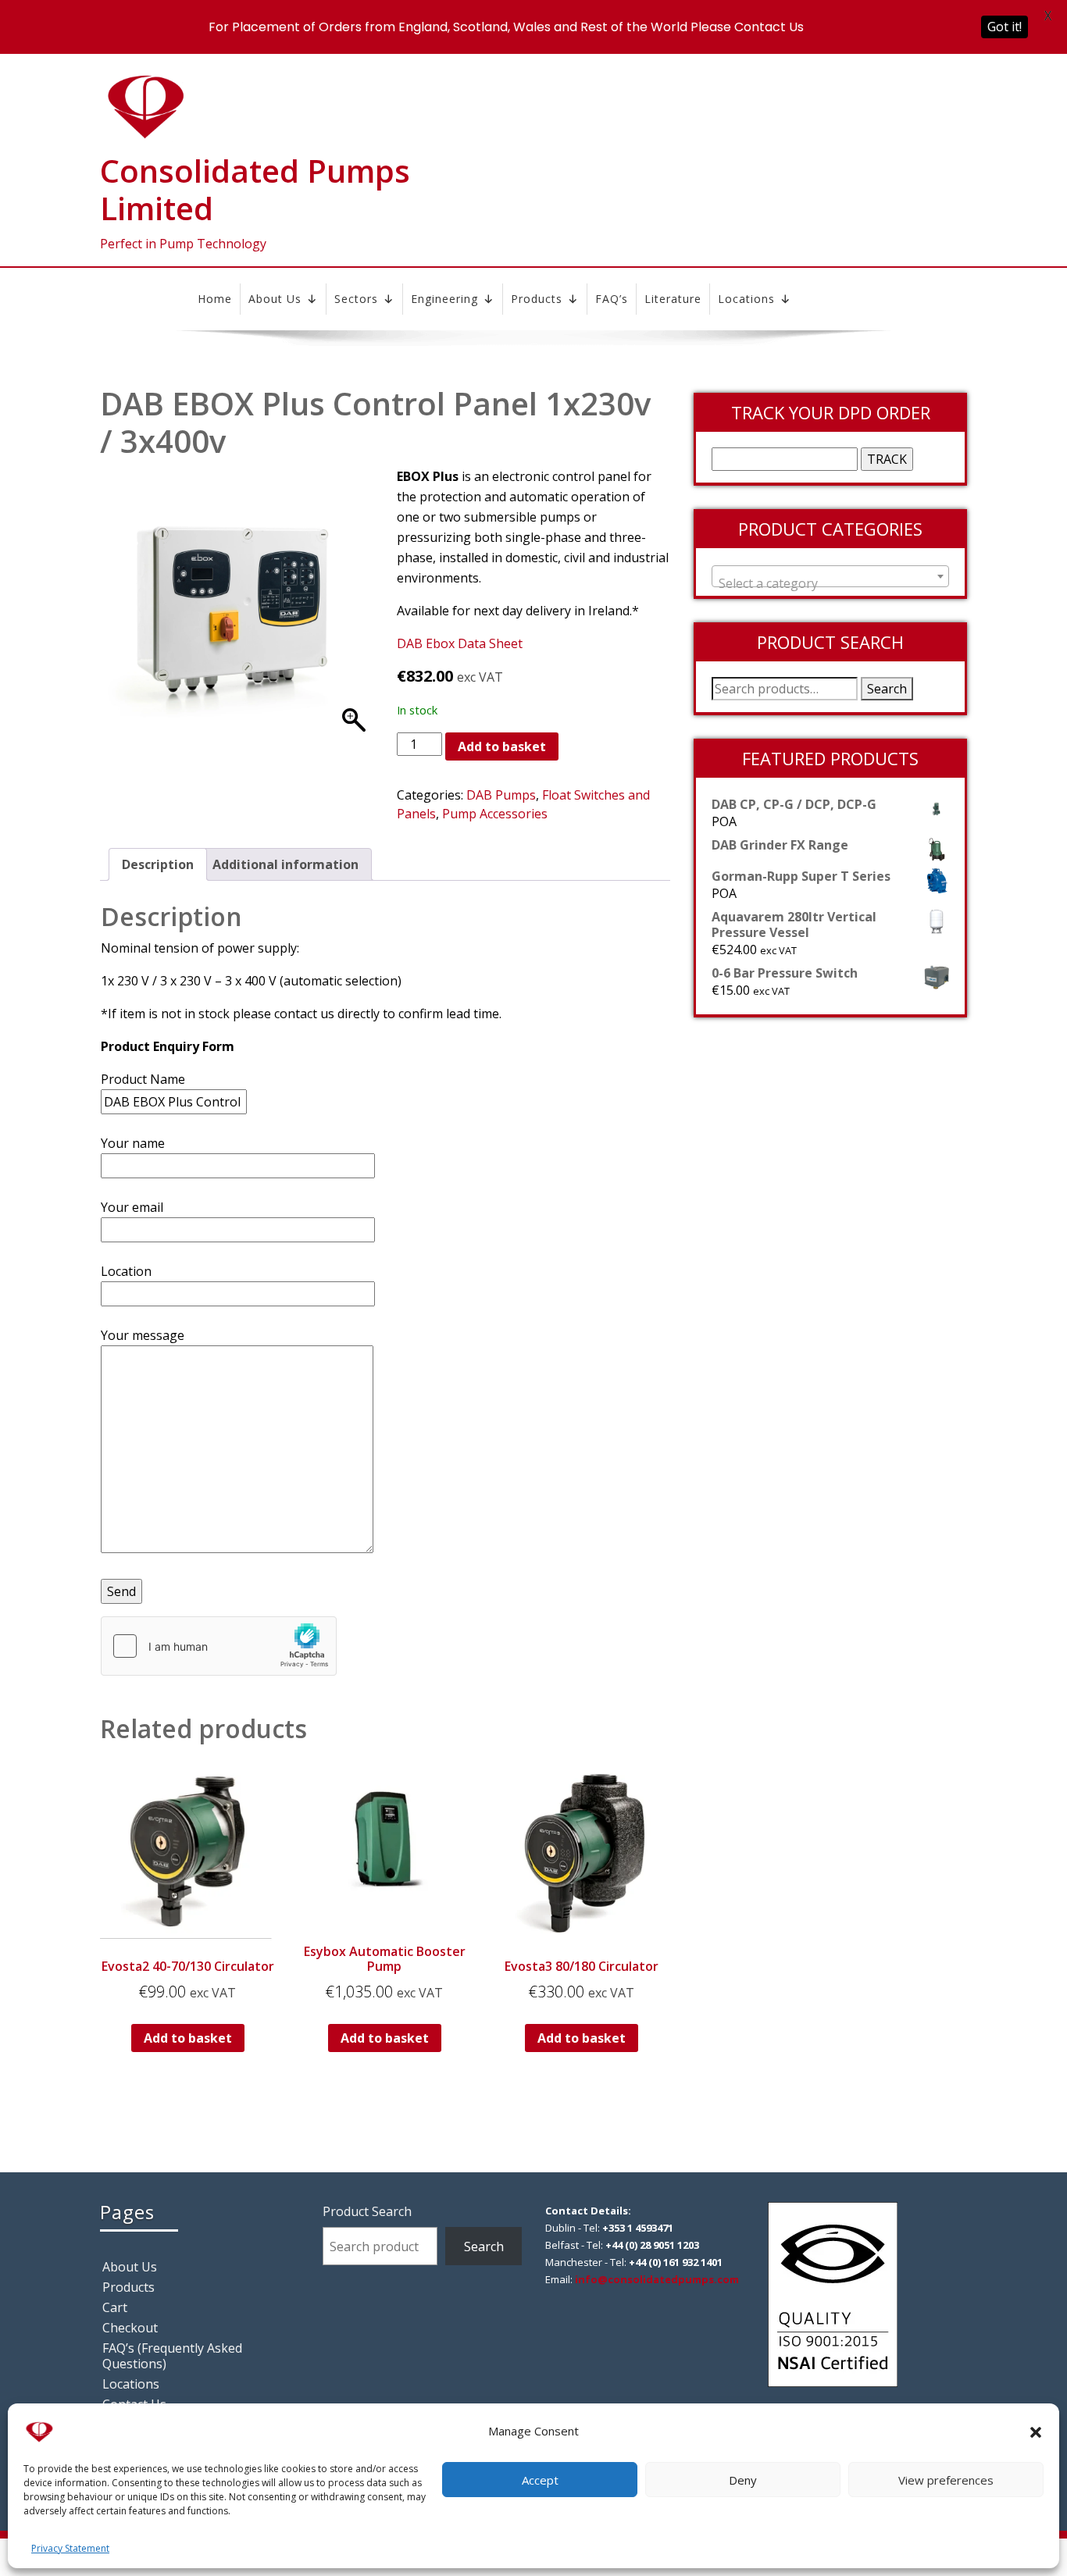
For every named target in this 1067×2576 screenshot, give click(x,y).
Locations (746, 299)
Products (537, 299)
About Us (275, 299)
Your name (133, 1143)
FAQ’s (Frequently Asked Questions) (172, 2356)
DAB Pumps (501, 795)
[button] (1036, 2431)
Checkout (130, 2328)
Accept (540, 2480)
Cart (115, 2307)
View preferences (946, 2480)
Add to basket (502, 746)
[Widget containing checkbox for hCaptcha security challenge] (219, 1646)
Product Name (143, 1079)
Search (887, 689)
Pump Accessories (495, 814)
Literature (673, 299)
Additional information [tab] (285, 864)
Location (126, 1271)
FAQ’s (612, 299)
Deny (743, 2480)
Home (215, 299)
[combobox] (830, 576)
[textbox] (830, 583)
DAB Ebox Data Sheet (460, 643)
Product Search (367, 2211)
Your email (132, 1207)
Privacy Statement (70, 2548)
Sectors (356, 299)
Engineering (444, 299)
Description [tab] (158, 864)
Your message (143, 1335)
